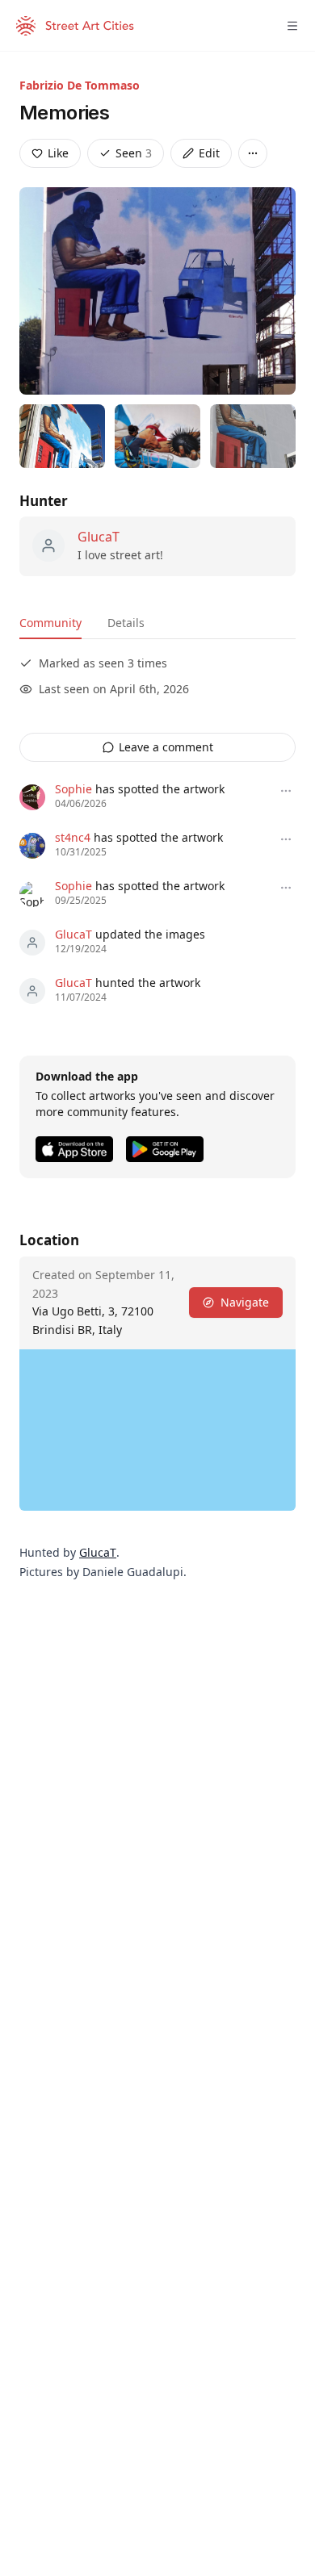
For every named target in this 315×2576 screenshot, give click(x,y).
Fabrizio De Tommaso (80, 85)
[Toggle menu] (292, 26)
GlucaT (99, 537)
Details (126, 623)
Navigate (245, 1302)
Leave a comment (166, 747)
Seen (134, 153)
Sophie (73, 789)
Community (50, 623)
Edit (209, 153)
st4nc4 (73, 837)
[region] (157, 1430)
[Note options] (286, 791)
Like (58, 153)
